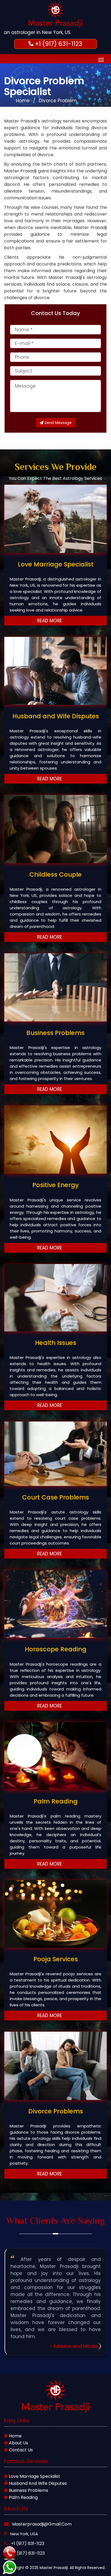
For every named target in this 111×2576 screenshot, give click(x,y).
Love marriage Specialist (34, 2476)
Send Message (58, 423)
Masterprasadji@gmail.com (42, 2524)
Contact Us (20, 2450)
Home (23, 101)
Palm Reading (23, 2497)
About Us (18, 2443)
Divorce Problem (58, 101)
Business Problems (28, 2490)
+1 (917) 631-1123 (28, 2543)
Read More (50, 621)
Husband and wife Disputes (37, 2483)
